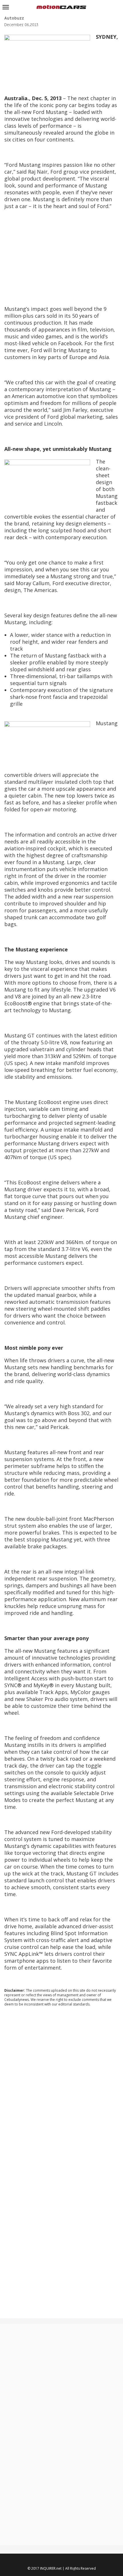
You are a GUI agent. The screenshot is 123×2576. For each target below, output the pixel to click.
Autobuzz (14, 18)
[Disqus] (61, 2089)
